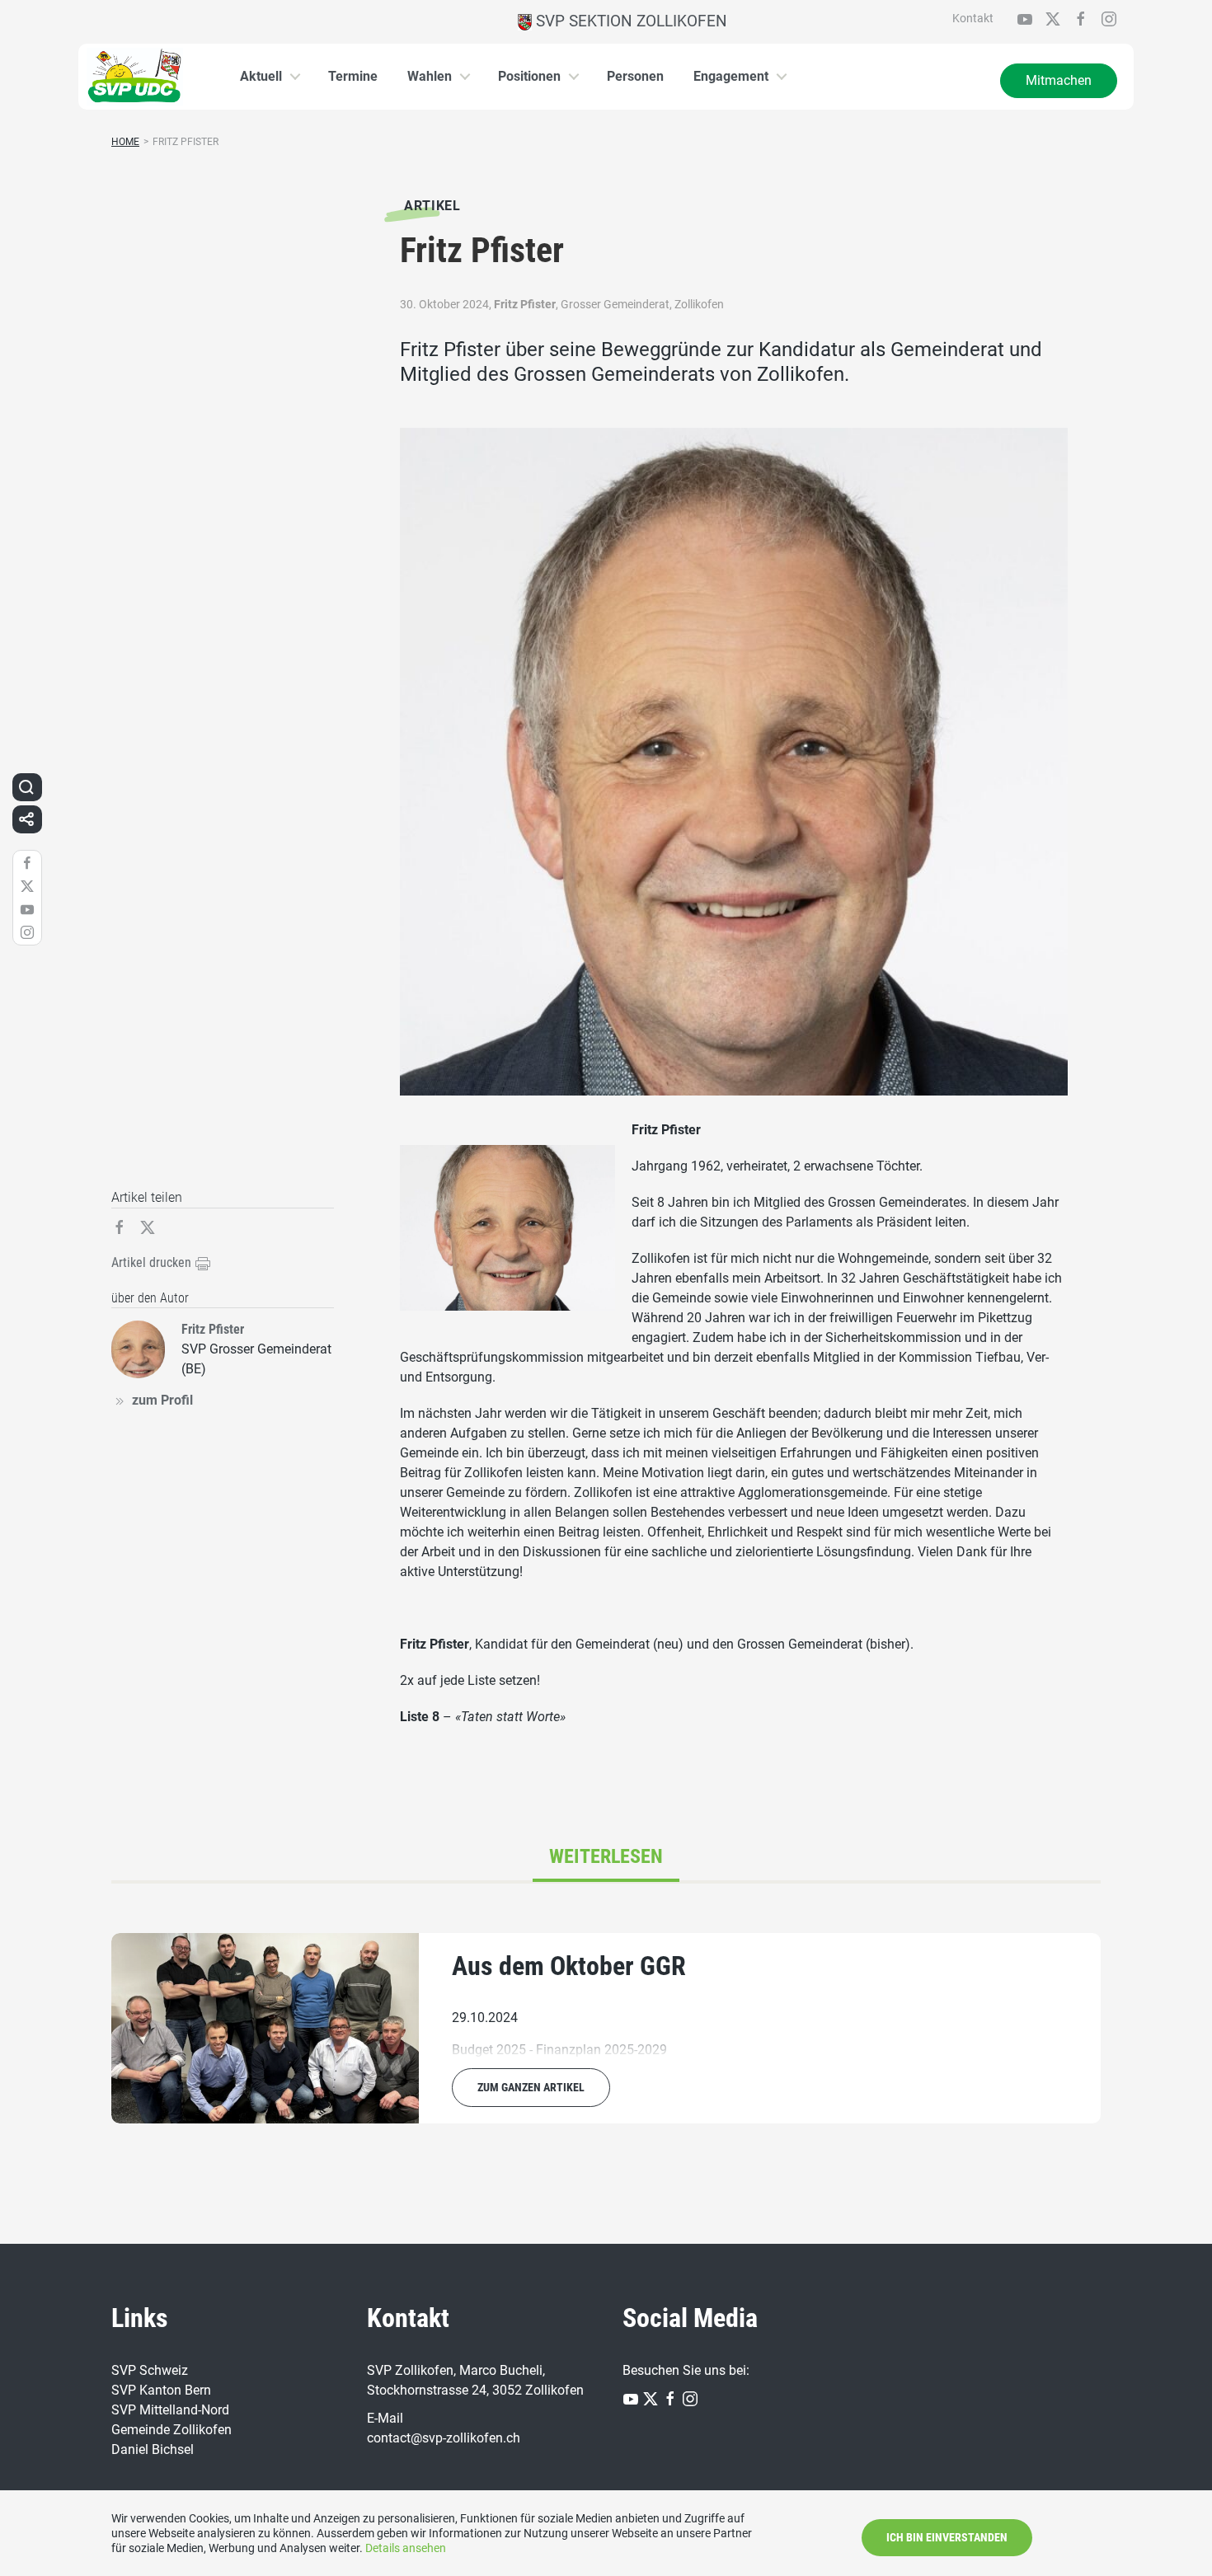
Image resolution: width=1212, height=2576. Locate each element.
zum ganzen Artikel (531, 2087)
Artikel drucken (153, 1262)
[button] (26, 787)
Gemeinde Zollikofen (171, 2430)
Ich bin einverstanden (947, 2537)
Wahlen (430, 76)
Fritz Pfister (525, 304)
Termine (353, 76)
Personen (635, 76)
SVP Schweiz (150, 2370)
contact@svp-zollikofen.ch (444, 2438)
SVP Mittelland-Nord (170, 2410)
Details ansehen (406, 2548)
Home (125, 142)
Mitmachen (1059, 80)
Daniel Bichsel (153, 2449)
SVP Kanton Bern (161, 2390)
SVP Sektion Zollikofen (629, 21)
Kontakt (973, 18)
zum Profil (162, 1400)
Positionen (529, 76)
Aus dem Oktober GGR (569, 1966)
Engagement (731, 76)
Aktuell (261, 76)
